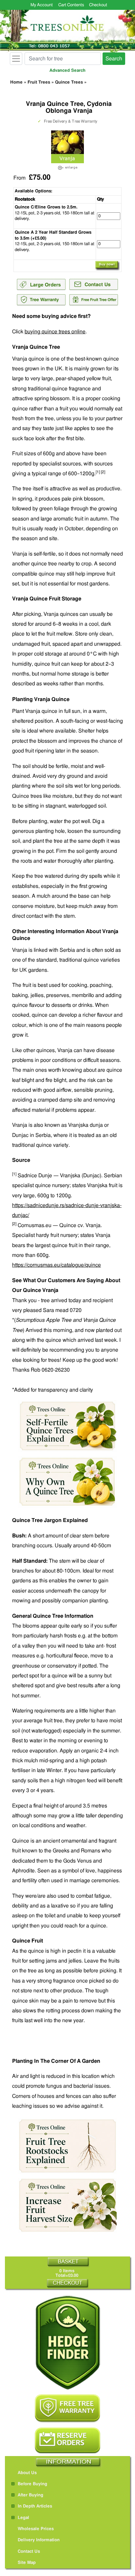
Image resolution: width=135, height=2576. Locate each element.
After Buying (30, 2495)
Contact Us (29, 2552)
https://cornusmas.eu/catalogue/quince (57, 1265)
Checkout (98, 5)
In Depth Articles (35, 2506)
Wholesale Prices (36, 2529)
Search (114, 59)
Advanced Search (67, 71)
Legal (23, 2518)
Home (16, 82)
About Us (27, 2473)
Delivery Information (39, 2540)
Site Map (27, 2563)
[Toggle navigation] (16, 59)
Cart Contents (71, 5)
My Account (42, 5)
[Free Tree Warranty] (67, 2408)
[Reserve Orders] (67, 2441)
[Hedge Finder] (67, 2343)
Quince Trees (69, 82)
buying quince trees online (55, 332)
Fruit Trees (39, 82)
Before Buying (32, 2484)
